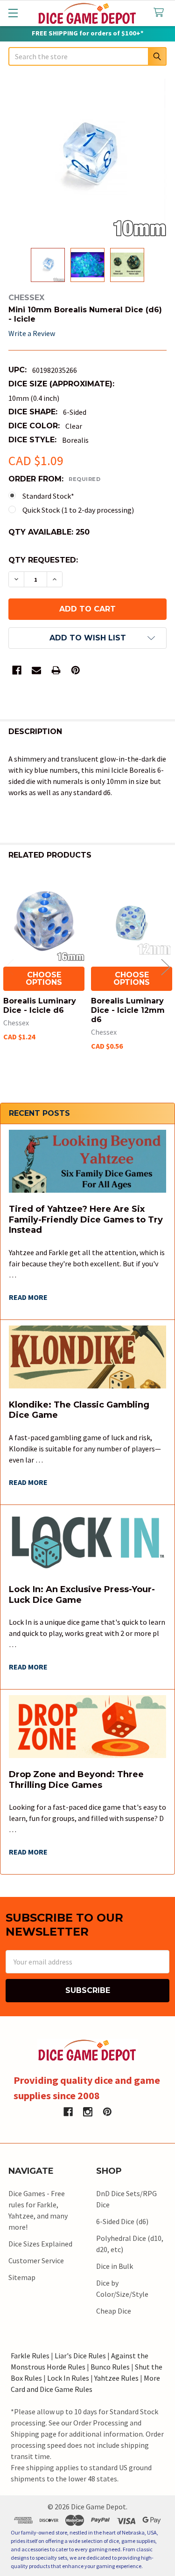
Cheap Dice (114, 2311)
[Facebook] (17, 670)
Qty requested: (43, 560)
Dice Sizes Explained (40, 2244)
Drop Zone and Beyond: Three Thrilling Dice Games (76, 1780)
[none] (87, 158)
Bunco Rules (110, 2367)
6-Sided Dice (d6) (122, 2221)
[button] (87, 638)
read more (28, 1297)
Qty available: (49, 532)
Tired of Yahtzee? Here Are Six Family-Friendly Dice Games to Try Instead (86, 1219)
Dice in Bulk (115, 2266)
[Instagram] (88, 2112)
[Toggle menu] (13, 13)
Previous (9, 967)
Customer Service (36, 2260)
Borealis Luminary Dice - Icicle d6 (40, 1006)
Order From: (54, 479)
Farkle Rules (30, 2356)
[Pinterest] (76, 670)
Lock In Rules (68, 2378)
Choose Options (44, 979)
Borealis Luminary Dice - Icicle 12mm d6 (128, 1010)
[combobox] (87, 56)
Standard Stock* (48, 496)
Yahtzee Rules (116, 2378)
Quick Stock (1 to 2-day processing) (78, 510)
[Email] (36, 670)
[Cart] (161, 13)
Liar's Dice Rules (80, 2356)
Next (166, 967)
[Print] (56, 670)
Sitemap (22, 2277)
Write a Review (32, 333)
